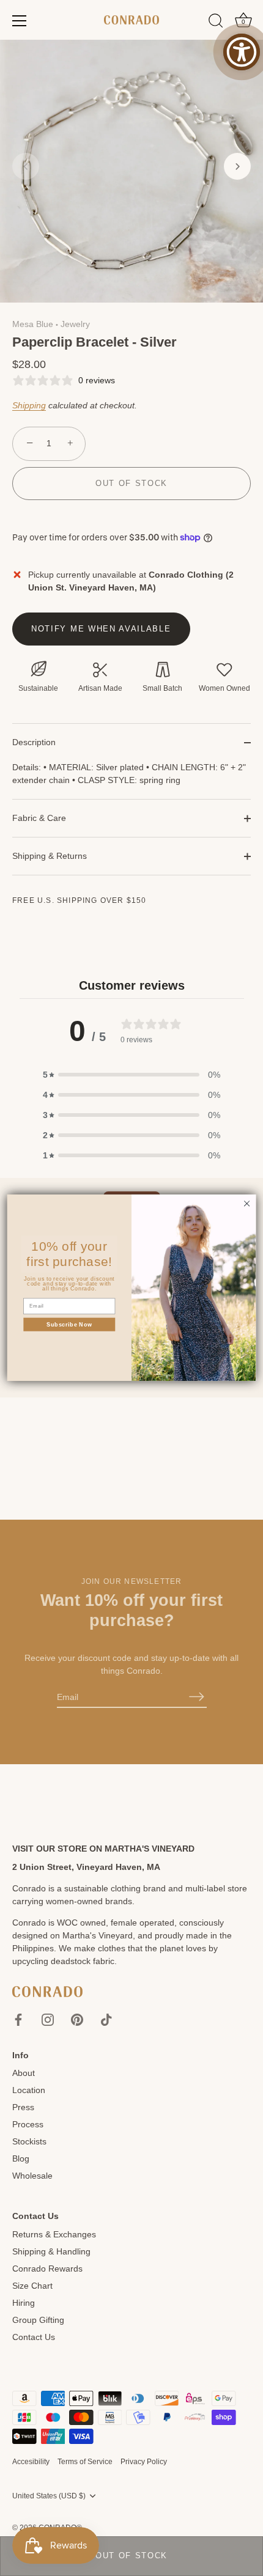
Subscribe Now (69, 1325)
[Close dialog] (246, 1204)
